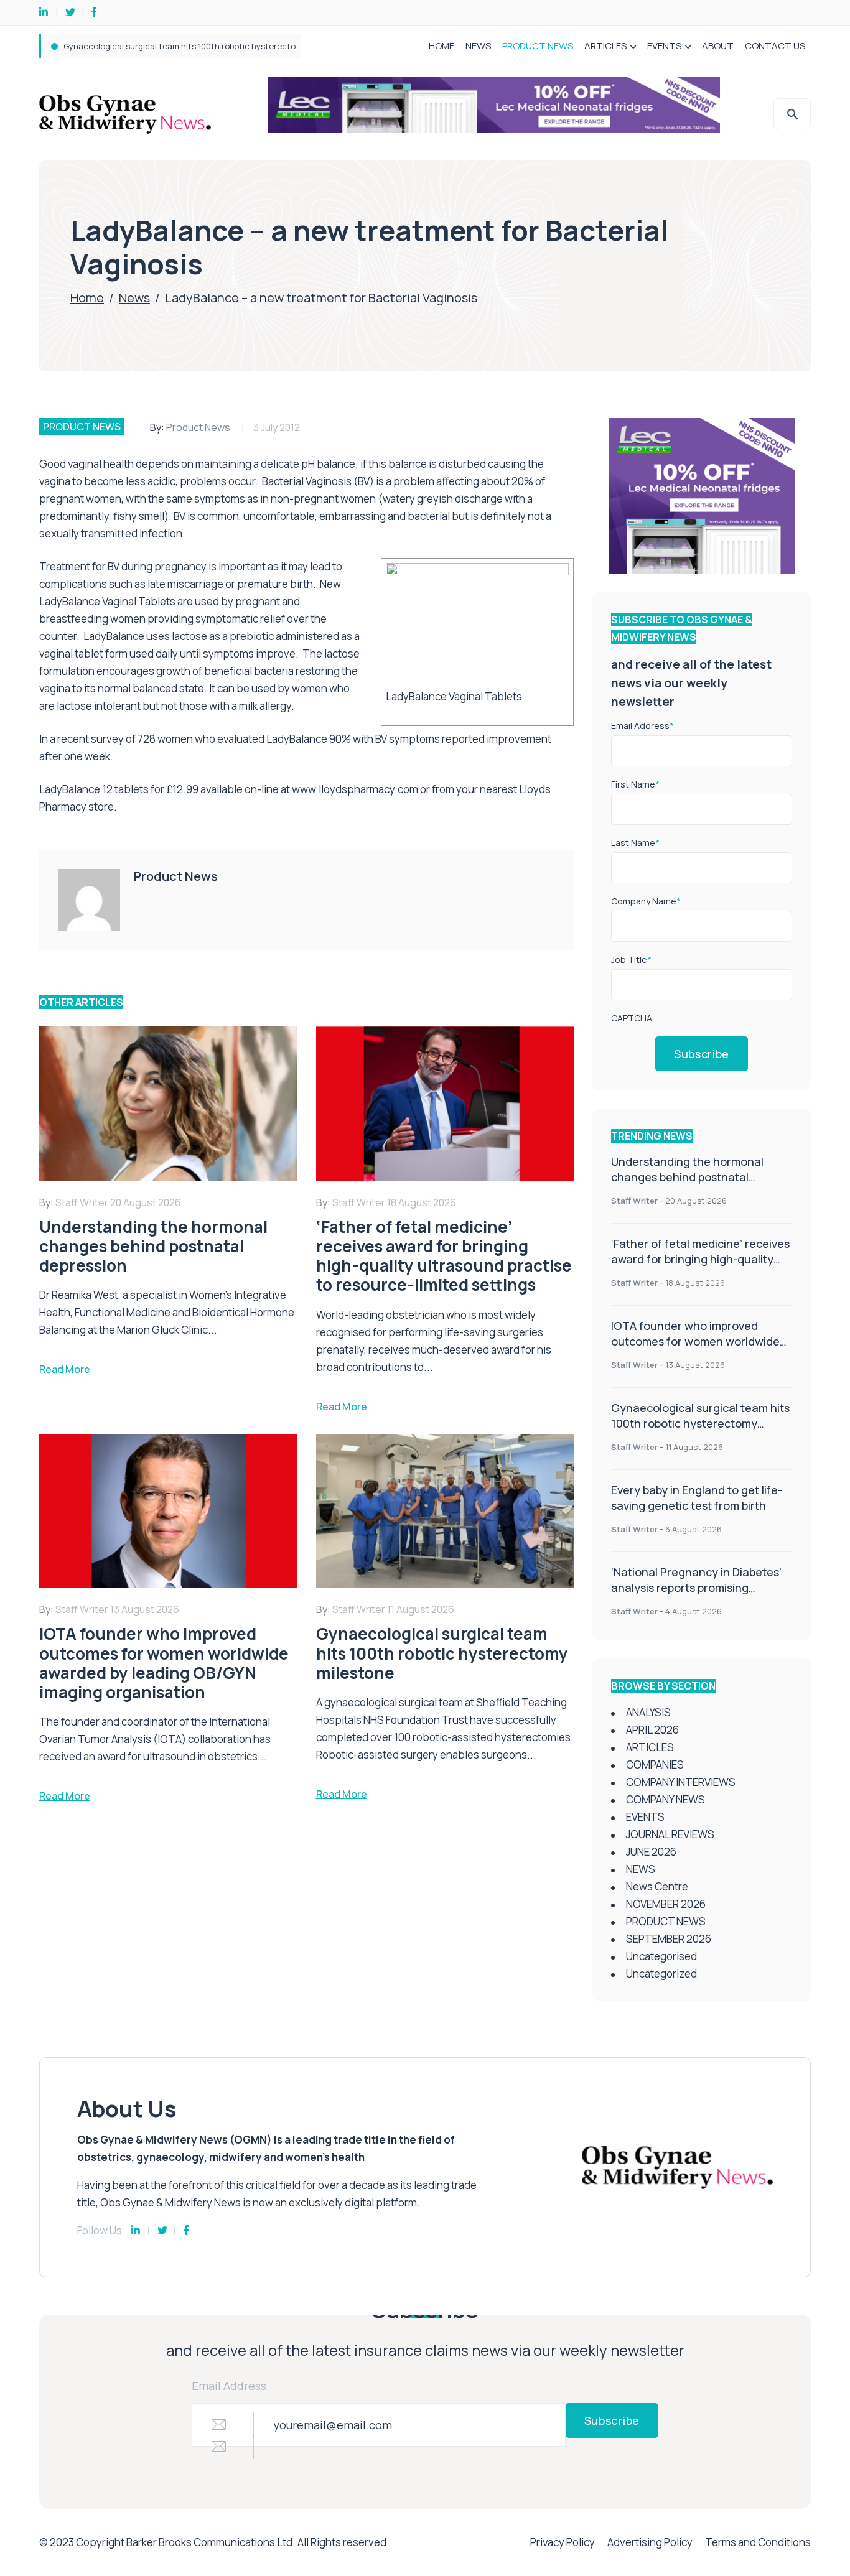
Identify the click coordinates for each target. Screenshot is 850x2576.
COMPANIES (655, 1765)
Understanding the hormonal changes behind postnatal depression (687, 1177)
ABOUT (718, 46)
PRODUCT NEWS (538, 46)
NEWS (478, 46)
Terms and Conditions (758, 2542)
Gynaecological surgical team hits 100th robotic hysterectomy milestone (700, 1423)
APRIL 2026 (652, 1730)
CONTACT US (775, 46)
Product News (198, 427)
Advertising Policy (650, 2542)
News (134, 298)
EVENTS (664, 46)
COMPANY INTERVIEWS (681, 1782)
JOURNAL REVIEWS (670, 1834)
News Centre (657, 1886)
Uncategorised (661, 1956)
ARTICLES (605, 46)
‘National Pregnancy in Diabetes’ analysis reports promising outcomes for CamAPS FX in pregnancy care (696, 1595)
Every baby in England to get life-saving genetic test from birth (184, 46)
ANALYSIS (648, 1712)
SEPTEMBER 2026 (669, 1939)
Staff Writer (634, 1201)
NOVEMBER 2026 (666, 1904)
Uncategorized (661, 1974)
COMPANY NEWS (666, 1799)
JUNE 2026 (651, 1852)
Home (87, 298)
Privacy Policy (563, 2542)
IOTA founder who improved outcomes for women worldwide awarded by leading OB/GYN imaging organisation (695, 1349)
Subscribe (702, 1054)
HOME (441, 46)
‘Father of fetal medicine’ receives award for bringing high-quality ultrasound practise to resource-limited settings (700, 1267)
